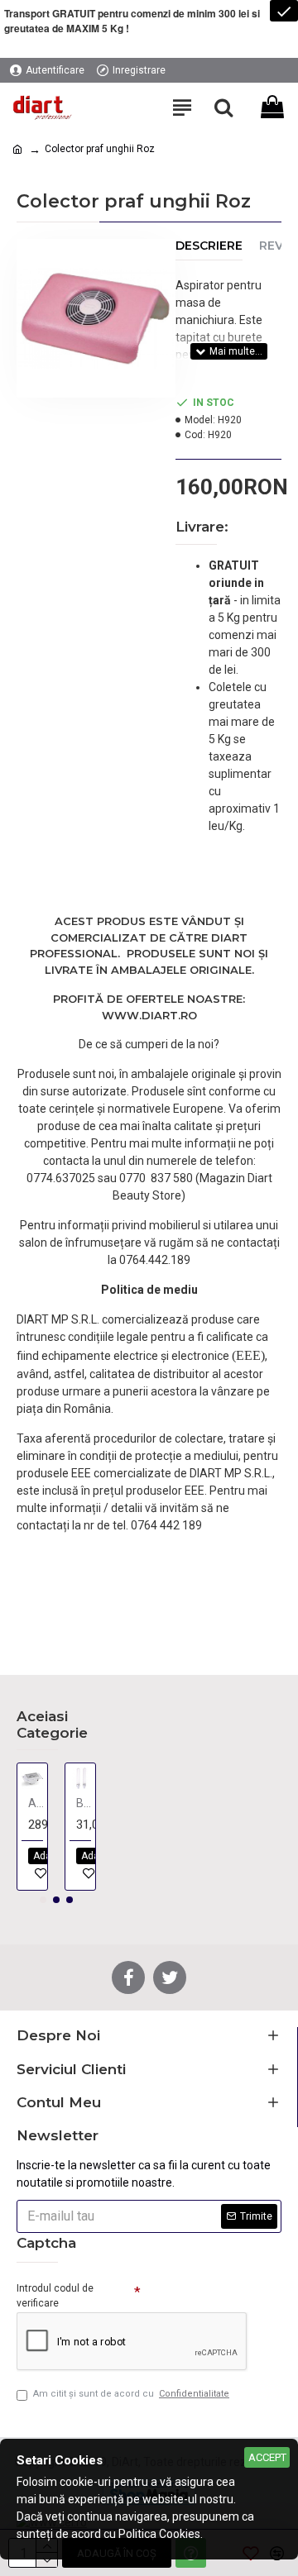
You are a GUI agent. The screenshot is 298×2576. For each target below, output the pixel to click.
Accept (267, 2457)
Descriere (209, 246)
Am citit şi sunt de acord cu (131, 2394)
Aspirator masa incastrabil (36, 1803)
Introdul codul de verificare (55, 2296)
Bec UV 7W (84, 1803)
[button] (43, 1900)
